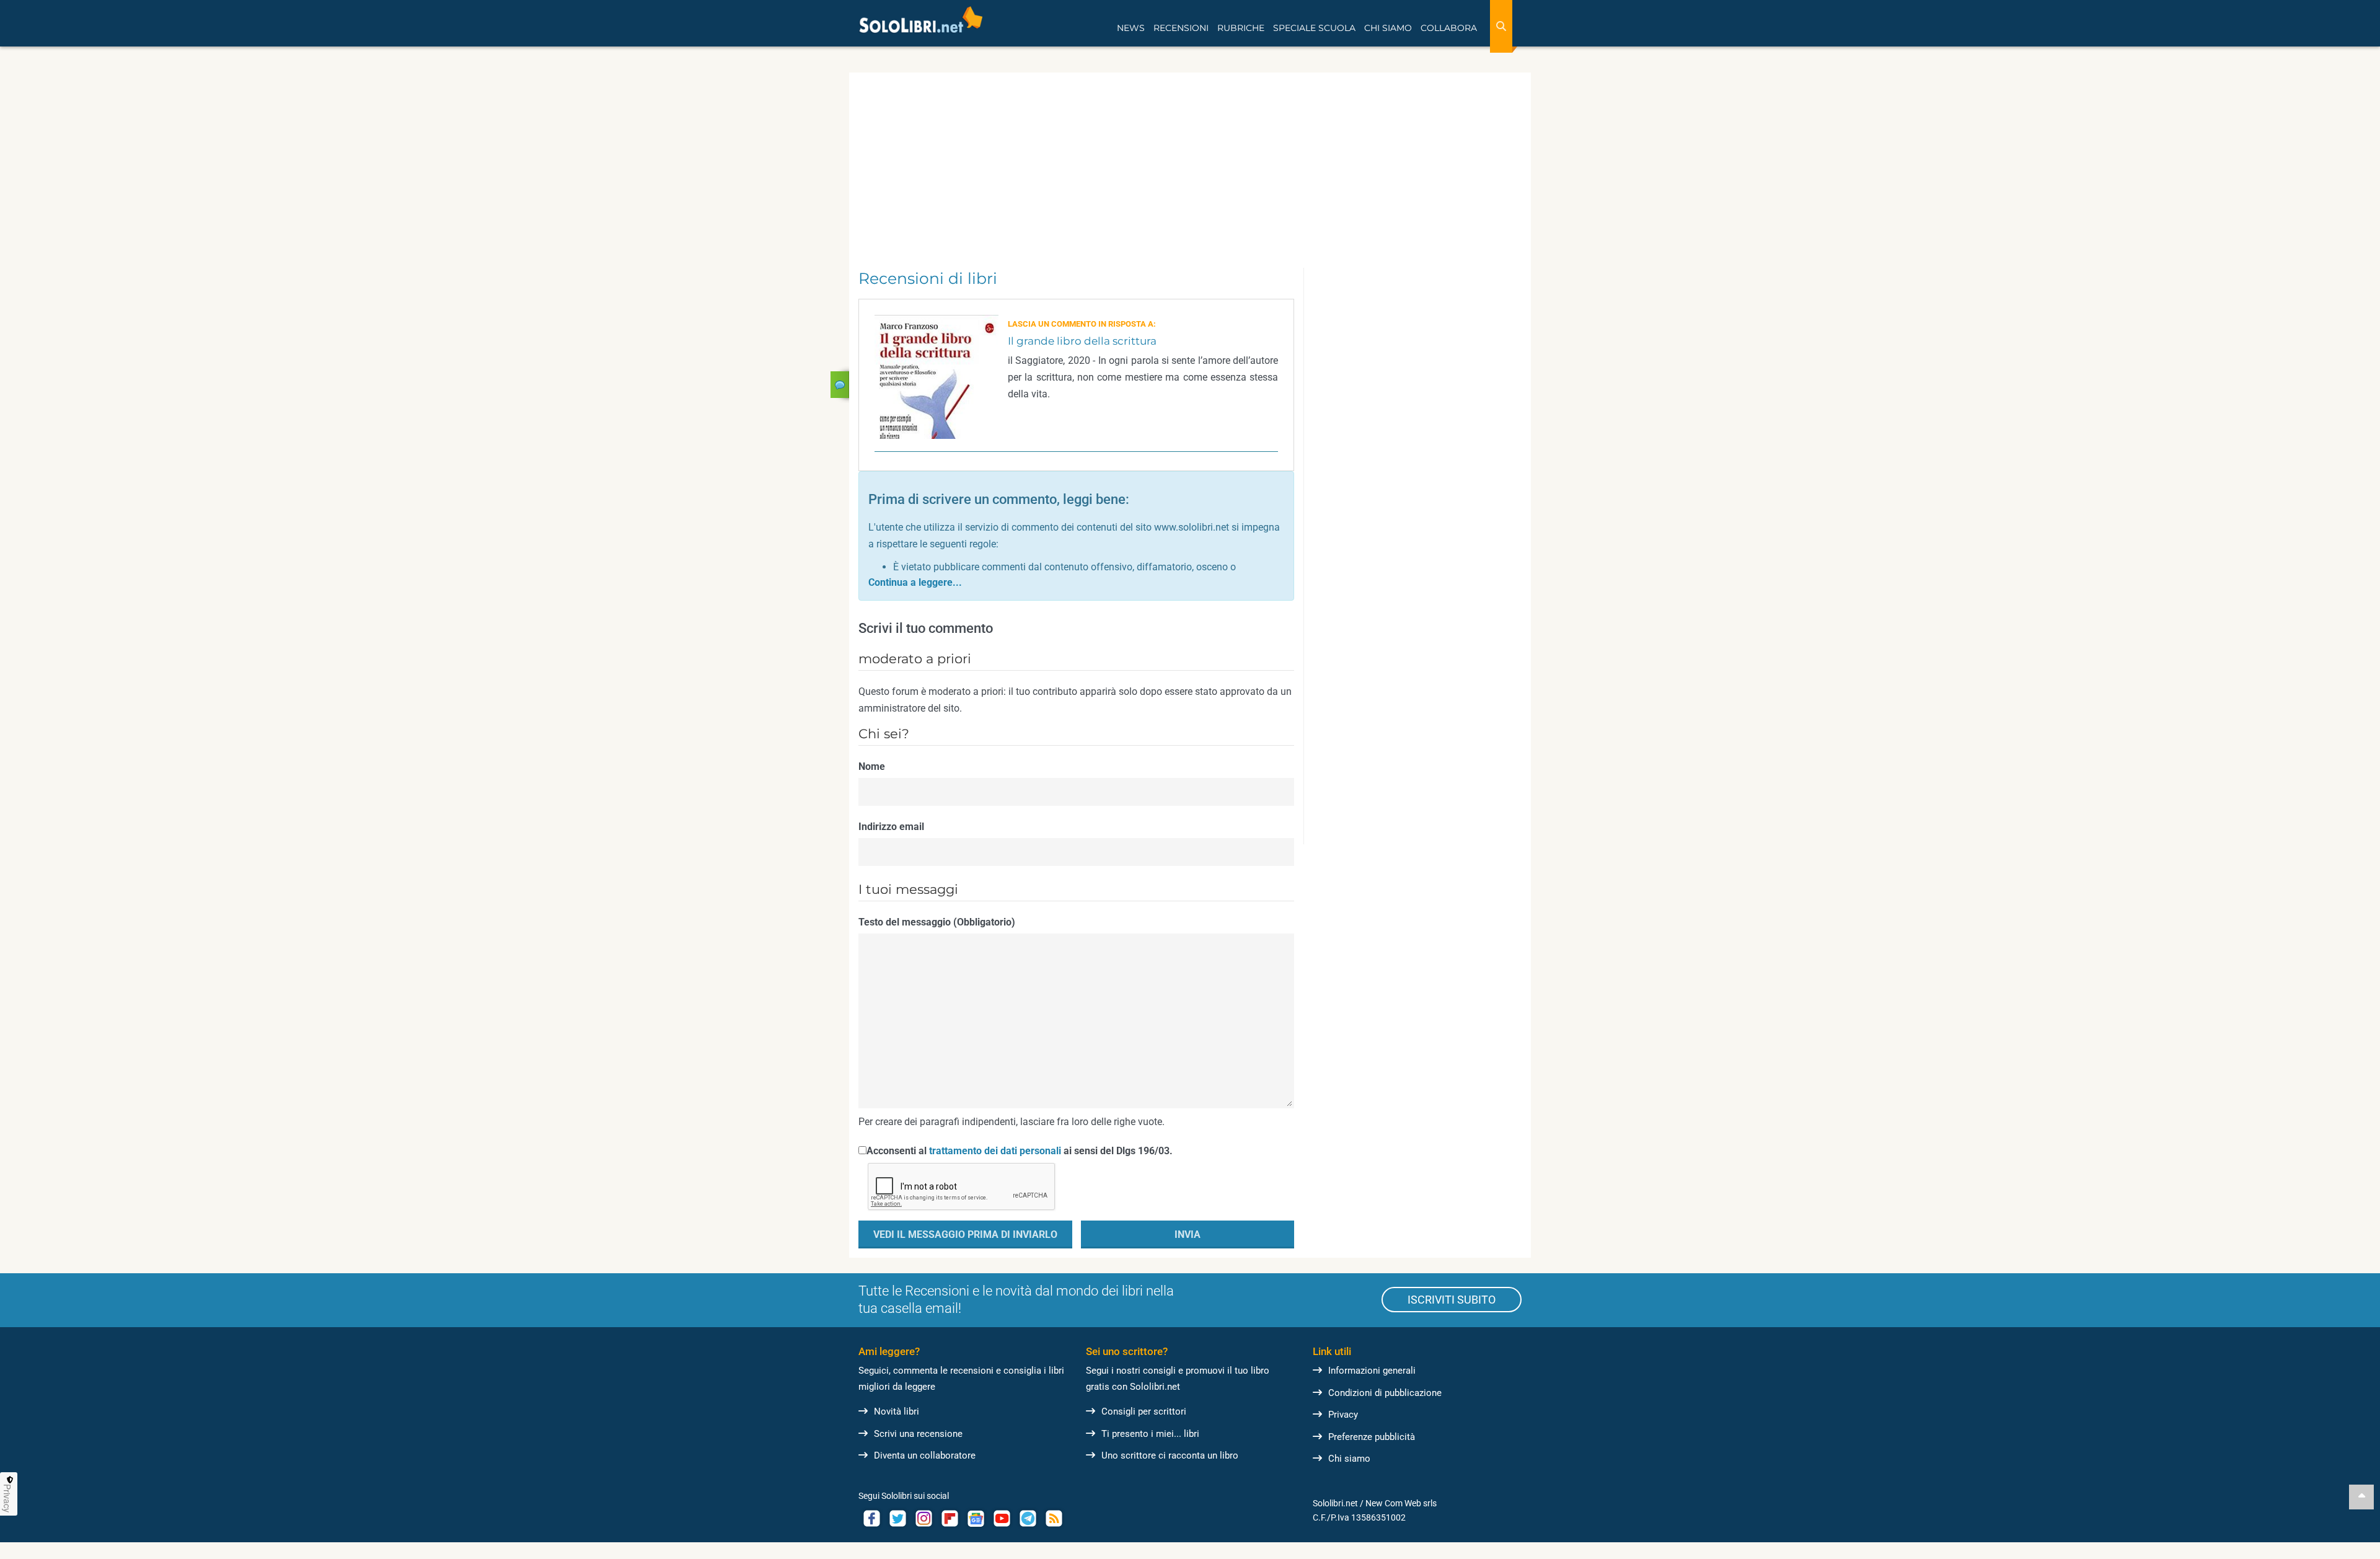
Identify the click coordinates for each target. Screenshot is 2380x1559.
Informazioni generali (1372, 1371)
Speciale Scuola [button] (1314, 28)
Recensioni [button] (1181, 28)
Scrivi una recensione (918, 1434)
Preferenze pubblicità (1372, 1437)
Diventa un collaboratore (925, 1455)
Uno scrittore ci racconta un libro (1170, 1455)
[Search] (1501, 26)
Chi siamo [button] (1388, 28)
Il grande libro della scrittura (1082, 341)
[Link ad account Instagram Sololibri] (923, 1518)
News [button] (1131, 28)
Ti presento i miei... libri (1150, 1434)
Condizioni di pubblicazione (1385, 1393)
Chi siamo (1349, 1459)
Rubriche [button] (1241, 28)
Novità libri (897, 1411)
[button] (915, 582)
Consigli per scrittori (1144, 1411)
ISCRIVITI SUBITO (1452, 1300)
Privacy (1343, 1415)
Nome (872, 766)
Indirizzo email (891, 827)
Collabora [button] (1449, 28)
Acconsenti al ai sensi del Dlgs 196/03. (1020, 1151)
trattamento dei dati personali (995, 1151)
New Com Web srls (1401, 1503)
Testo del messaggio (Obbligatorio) (937, 922)
